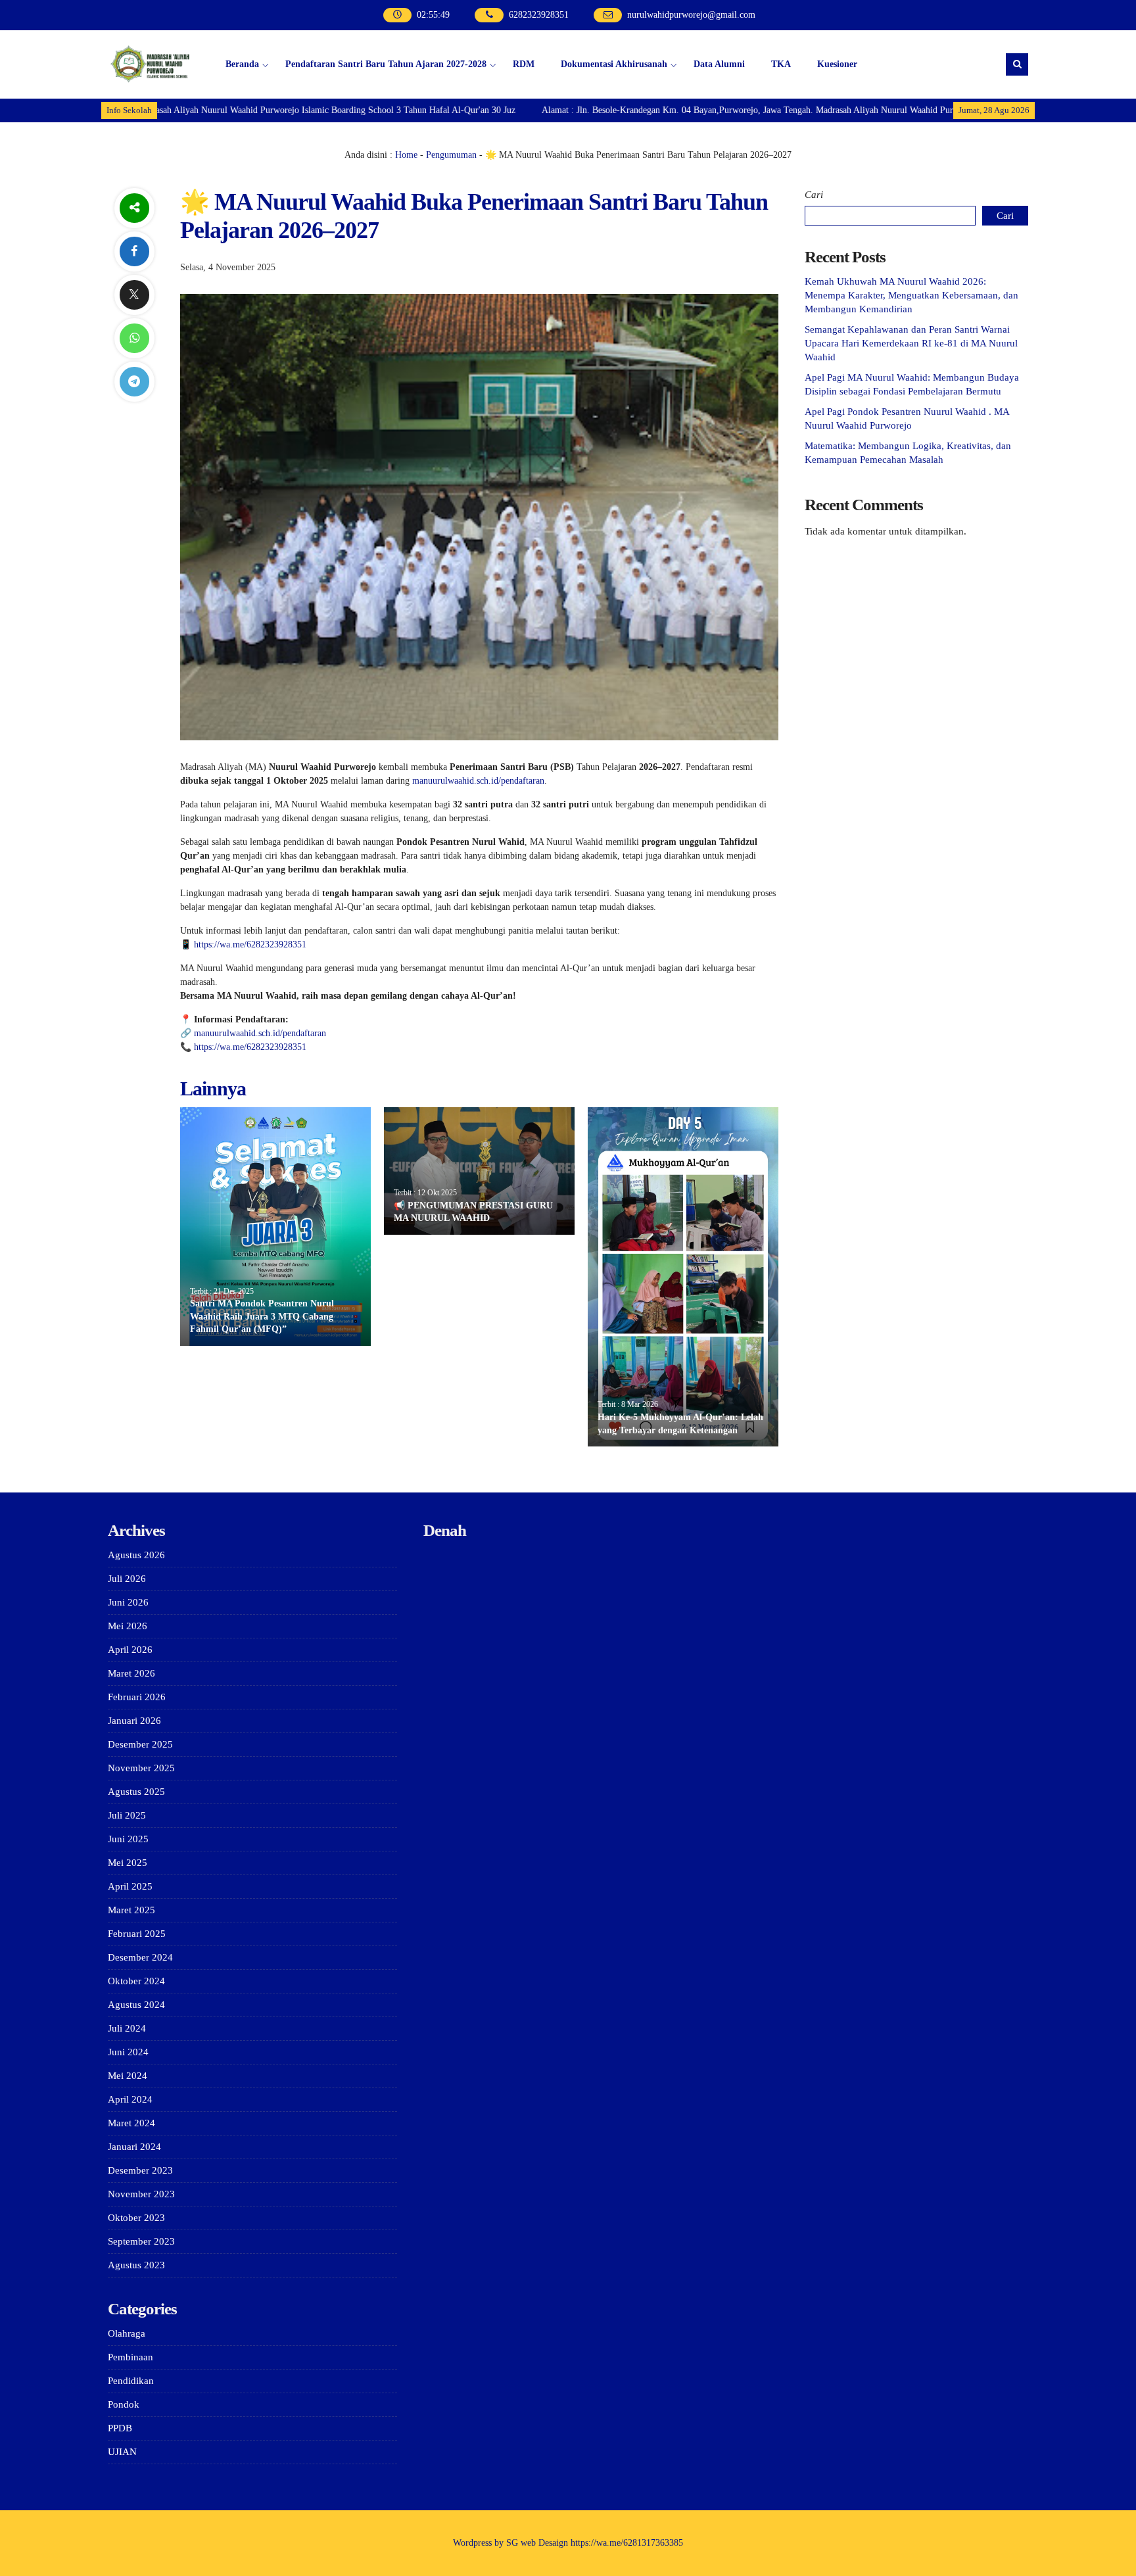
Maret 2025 (131, 1910)
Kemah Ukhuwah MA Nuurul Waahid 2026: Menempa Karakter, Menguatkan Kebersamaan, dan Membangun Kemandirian (911, 295)
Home (406, 155)
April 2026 (130, 1650)
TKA (781, 64)
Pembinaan (130, 2357)
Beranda (242, 64)
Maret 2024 (131, 2123)
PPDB (120, 2428)
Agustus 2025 (136, 1792)
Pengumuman (451, 155)
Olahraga (127, 2333)
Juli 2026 (127, 1579)
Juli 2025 (127, 1815)
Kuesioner (837, 64)
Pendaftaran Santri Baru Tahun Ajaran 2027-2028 (386, 64)
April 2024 (130, 2099)
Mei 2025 (128, 1863)
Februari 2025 (137, 1934)
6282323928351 (539, 15)
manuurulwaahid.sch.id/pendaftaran (478, 781)
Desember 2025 (140, 1744)
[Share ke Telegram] (134, 382)
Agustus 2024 (136, 2005)
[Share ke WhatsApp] (134, 338)
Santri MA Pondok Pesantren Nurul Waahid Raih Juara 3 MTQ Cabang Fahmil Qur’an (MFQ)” (262, 1316)
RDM (524, 64)
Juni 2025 (128, 1839)
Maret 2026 (131, 1673)
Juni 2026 (128, 1602)
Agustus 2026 (136, 1555)
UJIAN (122, 2452)
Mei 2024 (128, 2076)
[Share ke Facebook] (134, 251)
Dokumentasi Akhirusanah (614, 64)
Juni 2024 (128, 2052)
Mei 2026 (128, 1626)
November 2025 (141, 1768)
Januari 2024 (134, 2147)
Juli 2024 (127, 2028)
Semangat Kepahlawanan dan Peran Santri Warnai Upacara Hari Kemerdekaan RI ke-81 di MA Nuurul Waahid (911, 343)
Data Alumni (719, 64)
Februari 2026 (137, 1697)
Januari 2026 (134, 1721)
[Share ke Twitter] (134, 295)
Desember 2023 (140, 2170)
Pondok (124, 2404)
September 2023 (141, 2241)
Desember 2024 (140, 1957)
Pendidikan (131, 2381)
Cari (814, 195)
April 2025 (130, 1886)
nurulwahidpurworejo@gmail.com (691, 15)
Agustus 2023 (136, 2265)
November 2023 (141, 2194)
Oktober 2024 (136, 1981)
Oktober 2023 (136, 2218)
